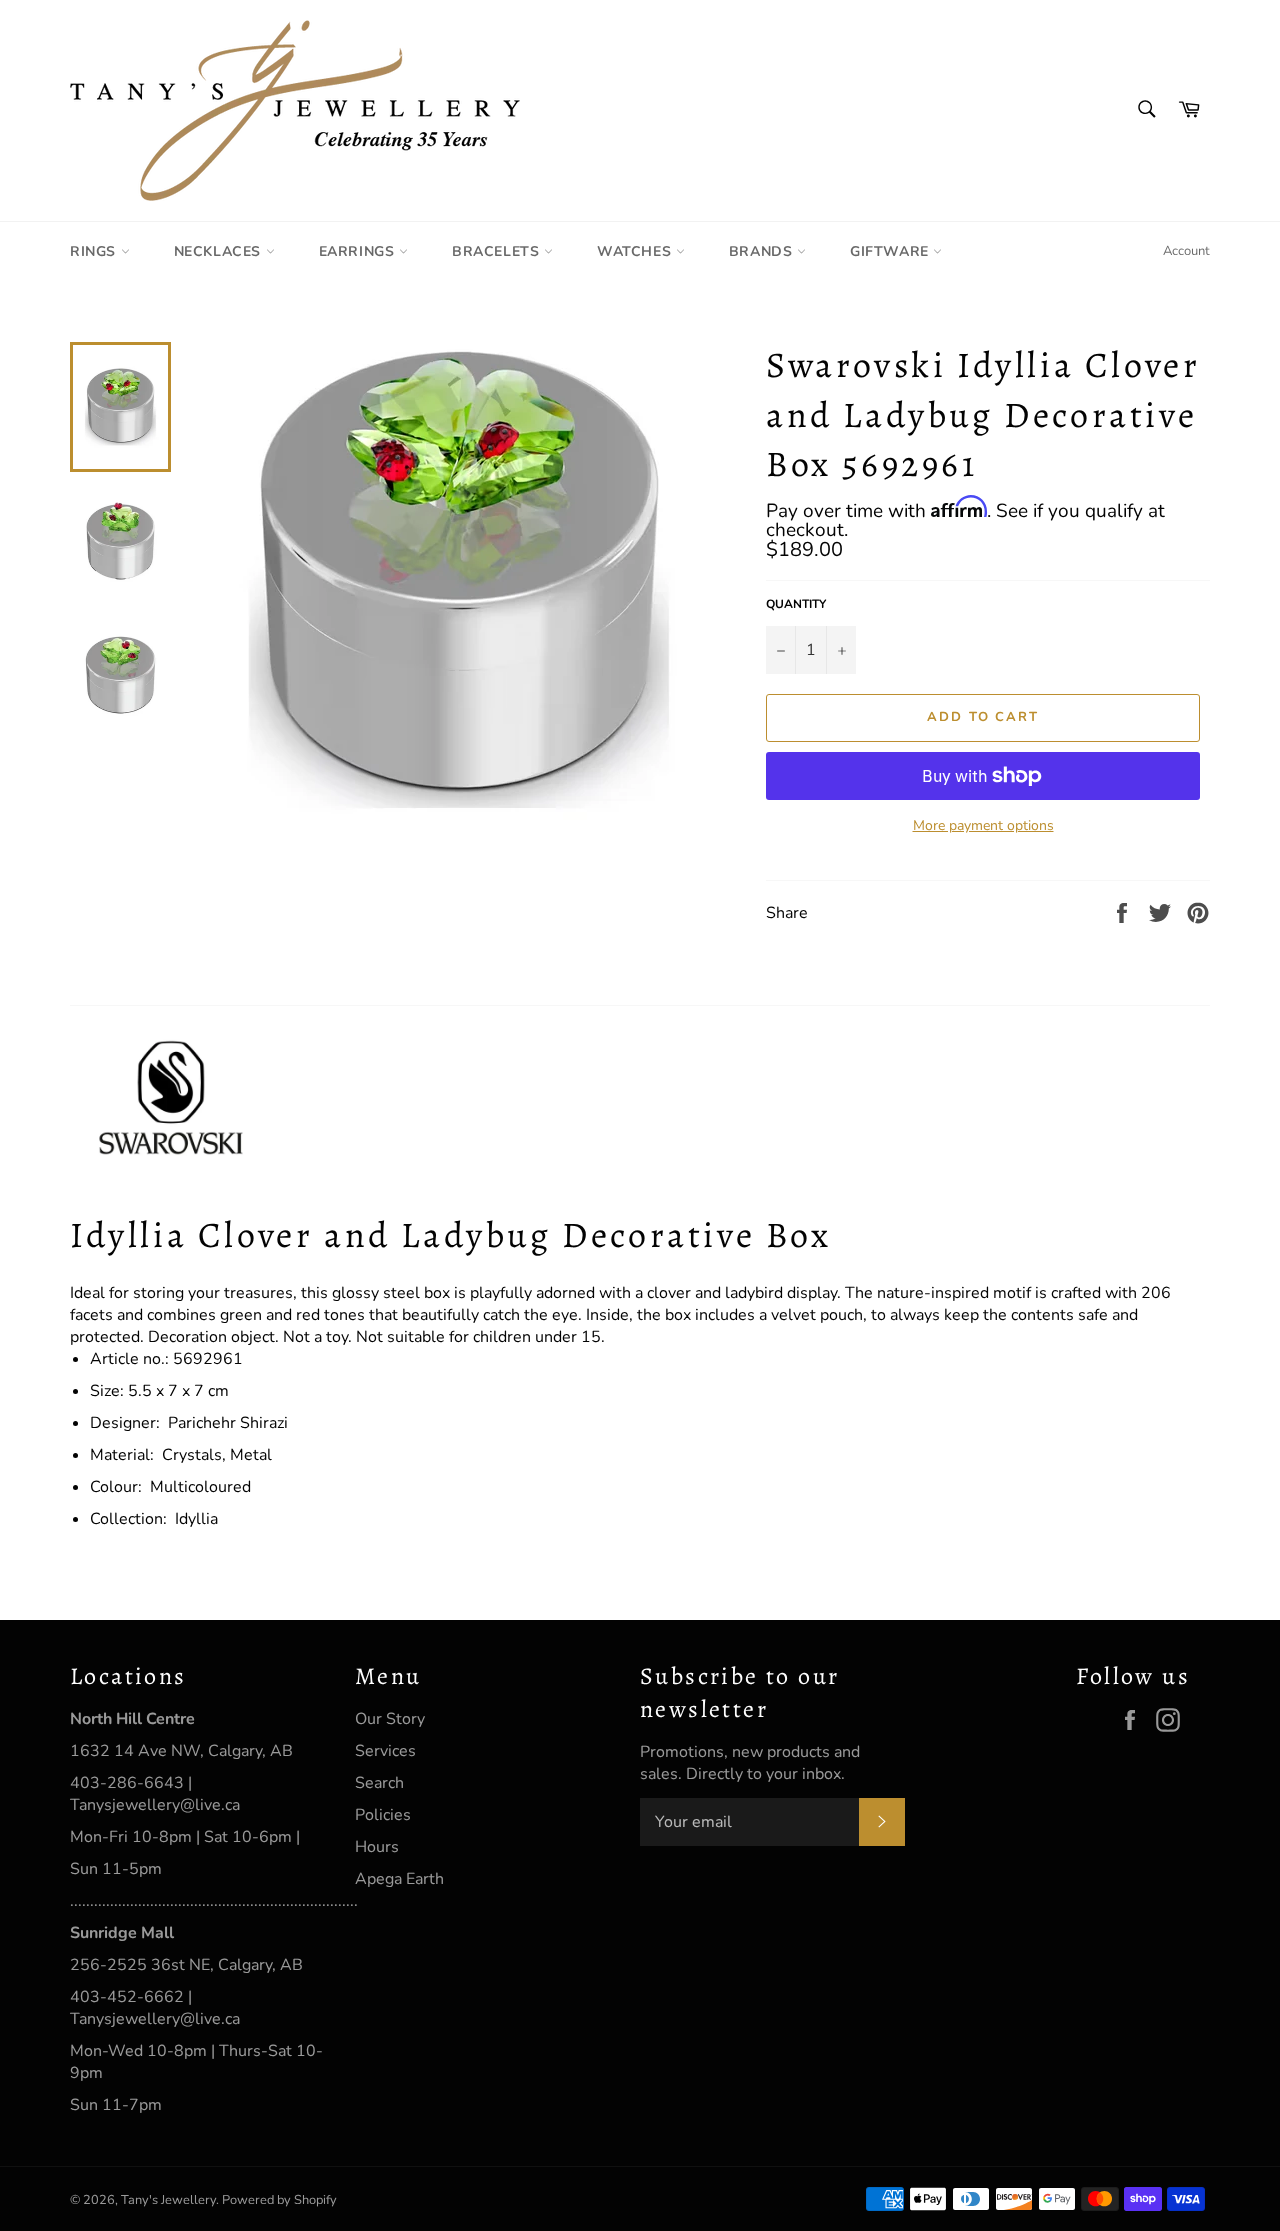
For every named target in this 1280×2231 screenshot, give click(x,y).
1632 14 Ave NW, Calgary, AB (181, 1751)
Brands (763, 251)
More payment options (983, 825)
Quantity (796, 604)
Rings (95, 251)
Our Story (390, 1719)
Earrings (359, 251)
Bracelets (498, 251)
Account (1186, 251)
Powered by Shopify (279, 2200)
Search (379, 1783)
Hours (377, 1847)
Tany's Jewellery (168, 2200)
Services (385, 1751)
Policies (383, 1815)
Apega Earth (399, 1879)
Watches (636, 251)
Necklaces (220, 251)
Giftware (891, 251)
